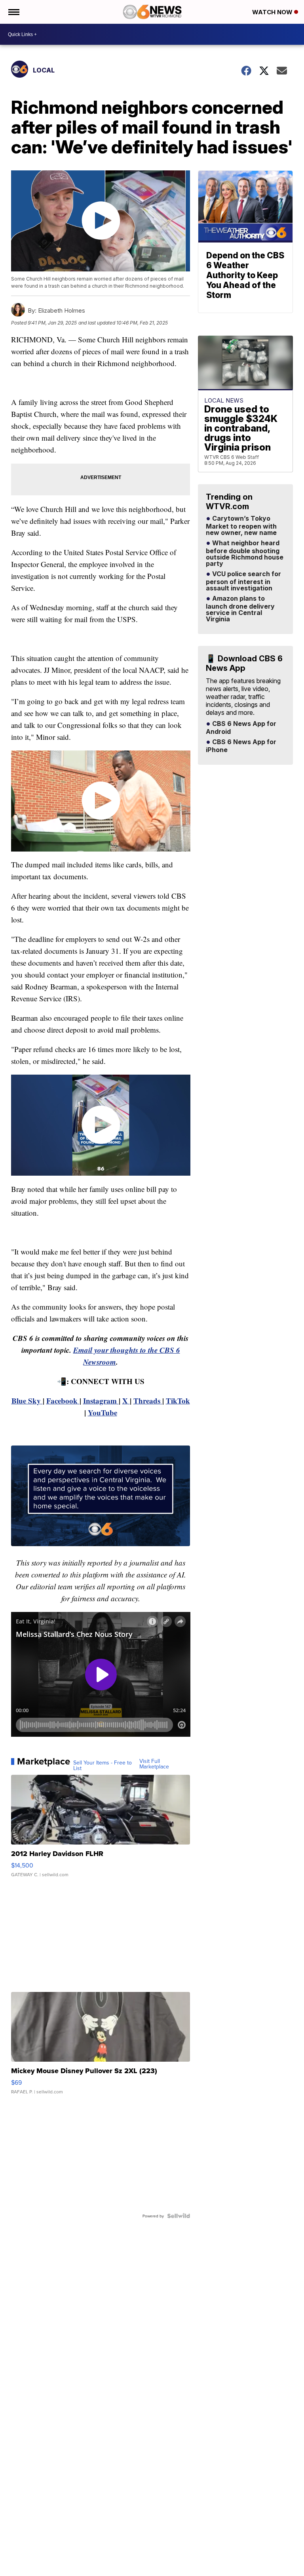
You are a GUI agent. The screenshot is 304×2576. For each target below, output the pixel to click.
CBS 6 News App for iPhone (241, 746)
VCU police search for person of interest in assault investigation (243, 581)
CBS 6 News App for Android (241, 728)
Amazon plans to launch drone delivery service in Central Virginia (240, 609)
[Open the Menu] (13, 12)
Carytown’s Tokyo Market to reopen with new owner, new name (241, 526)
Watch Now (273, 12)
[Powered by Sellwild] (179, 2216)
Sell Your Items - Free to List (103, 1765)
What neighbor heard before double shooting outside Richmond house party (245, 554)
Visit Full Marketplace (154, 1764)
